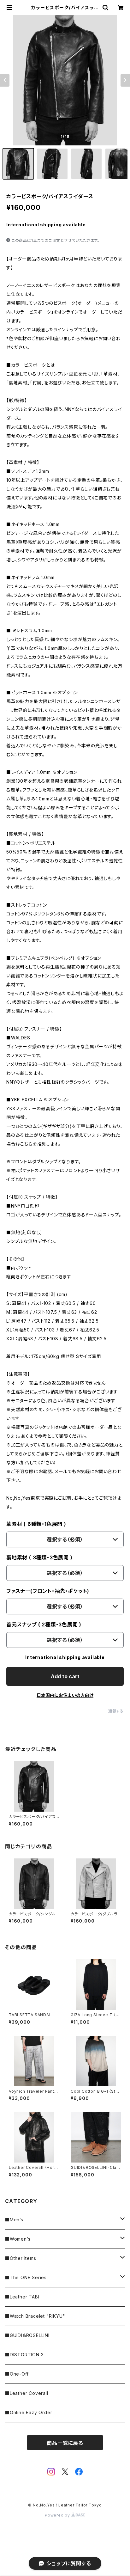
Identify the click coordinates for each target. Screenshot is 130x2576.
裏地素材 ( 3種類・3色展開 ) (39, 1557)
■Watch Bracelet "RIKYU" (35, 2316)
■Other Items (21, 2258)
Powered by (58, 2515)
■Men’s (14, 2220)
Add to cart (65, 1676)
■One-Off (17, 2374)
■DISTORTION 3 (24, 2355)
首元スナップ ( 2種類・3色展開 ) (44, 1625)
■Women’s (18, 2239)
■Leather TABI (22, 2297)
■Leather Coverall (27, 2393)
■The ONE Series (26, 2277)
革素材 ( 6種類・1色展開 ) (36, 1524)
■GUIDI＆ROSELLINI (27, 2335)
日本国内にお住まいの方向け (65, 1695)
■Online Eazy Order (29, 2412)
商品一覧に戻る (65, 2443)
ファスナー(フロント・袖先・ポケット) (48, 1591)
